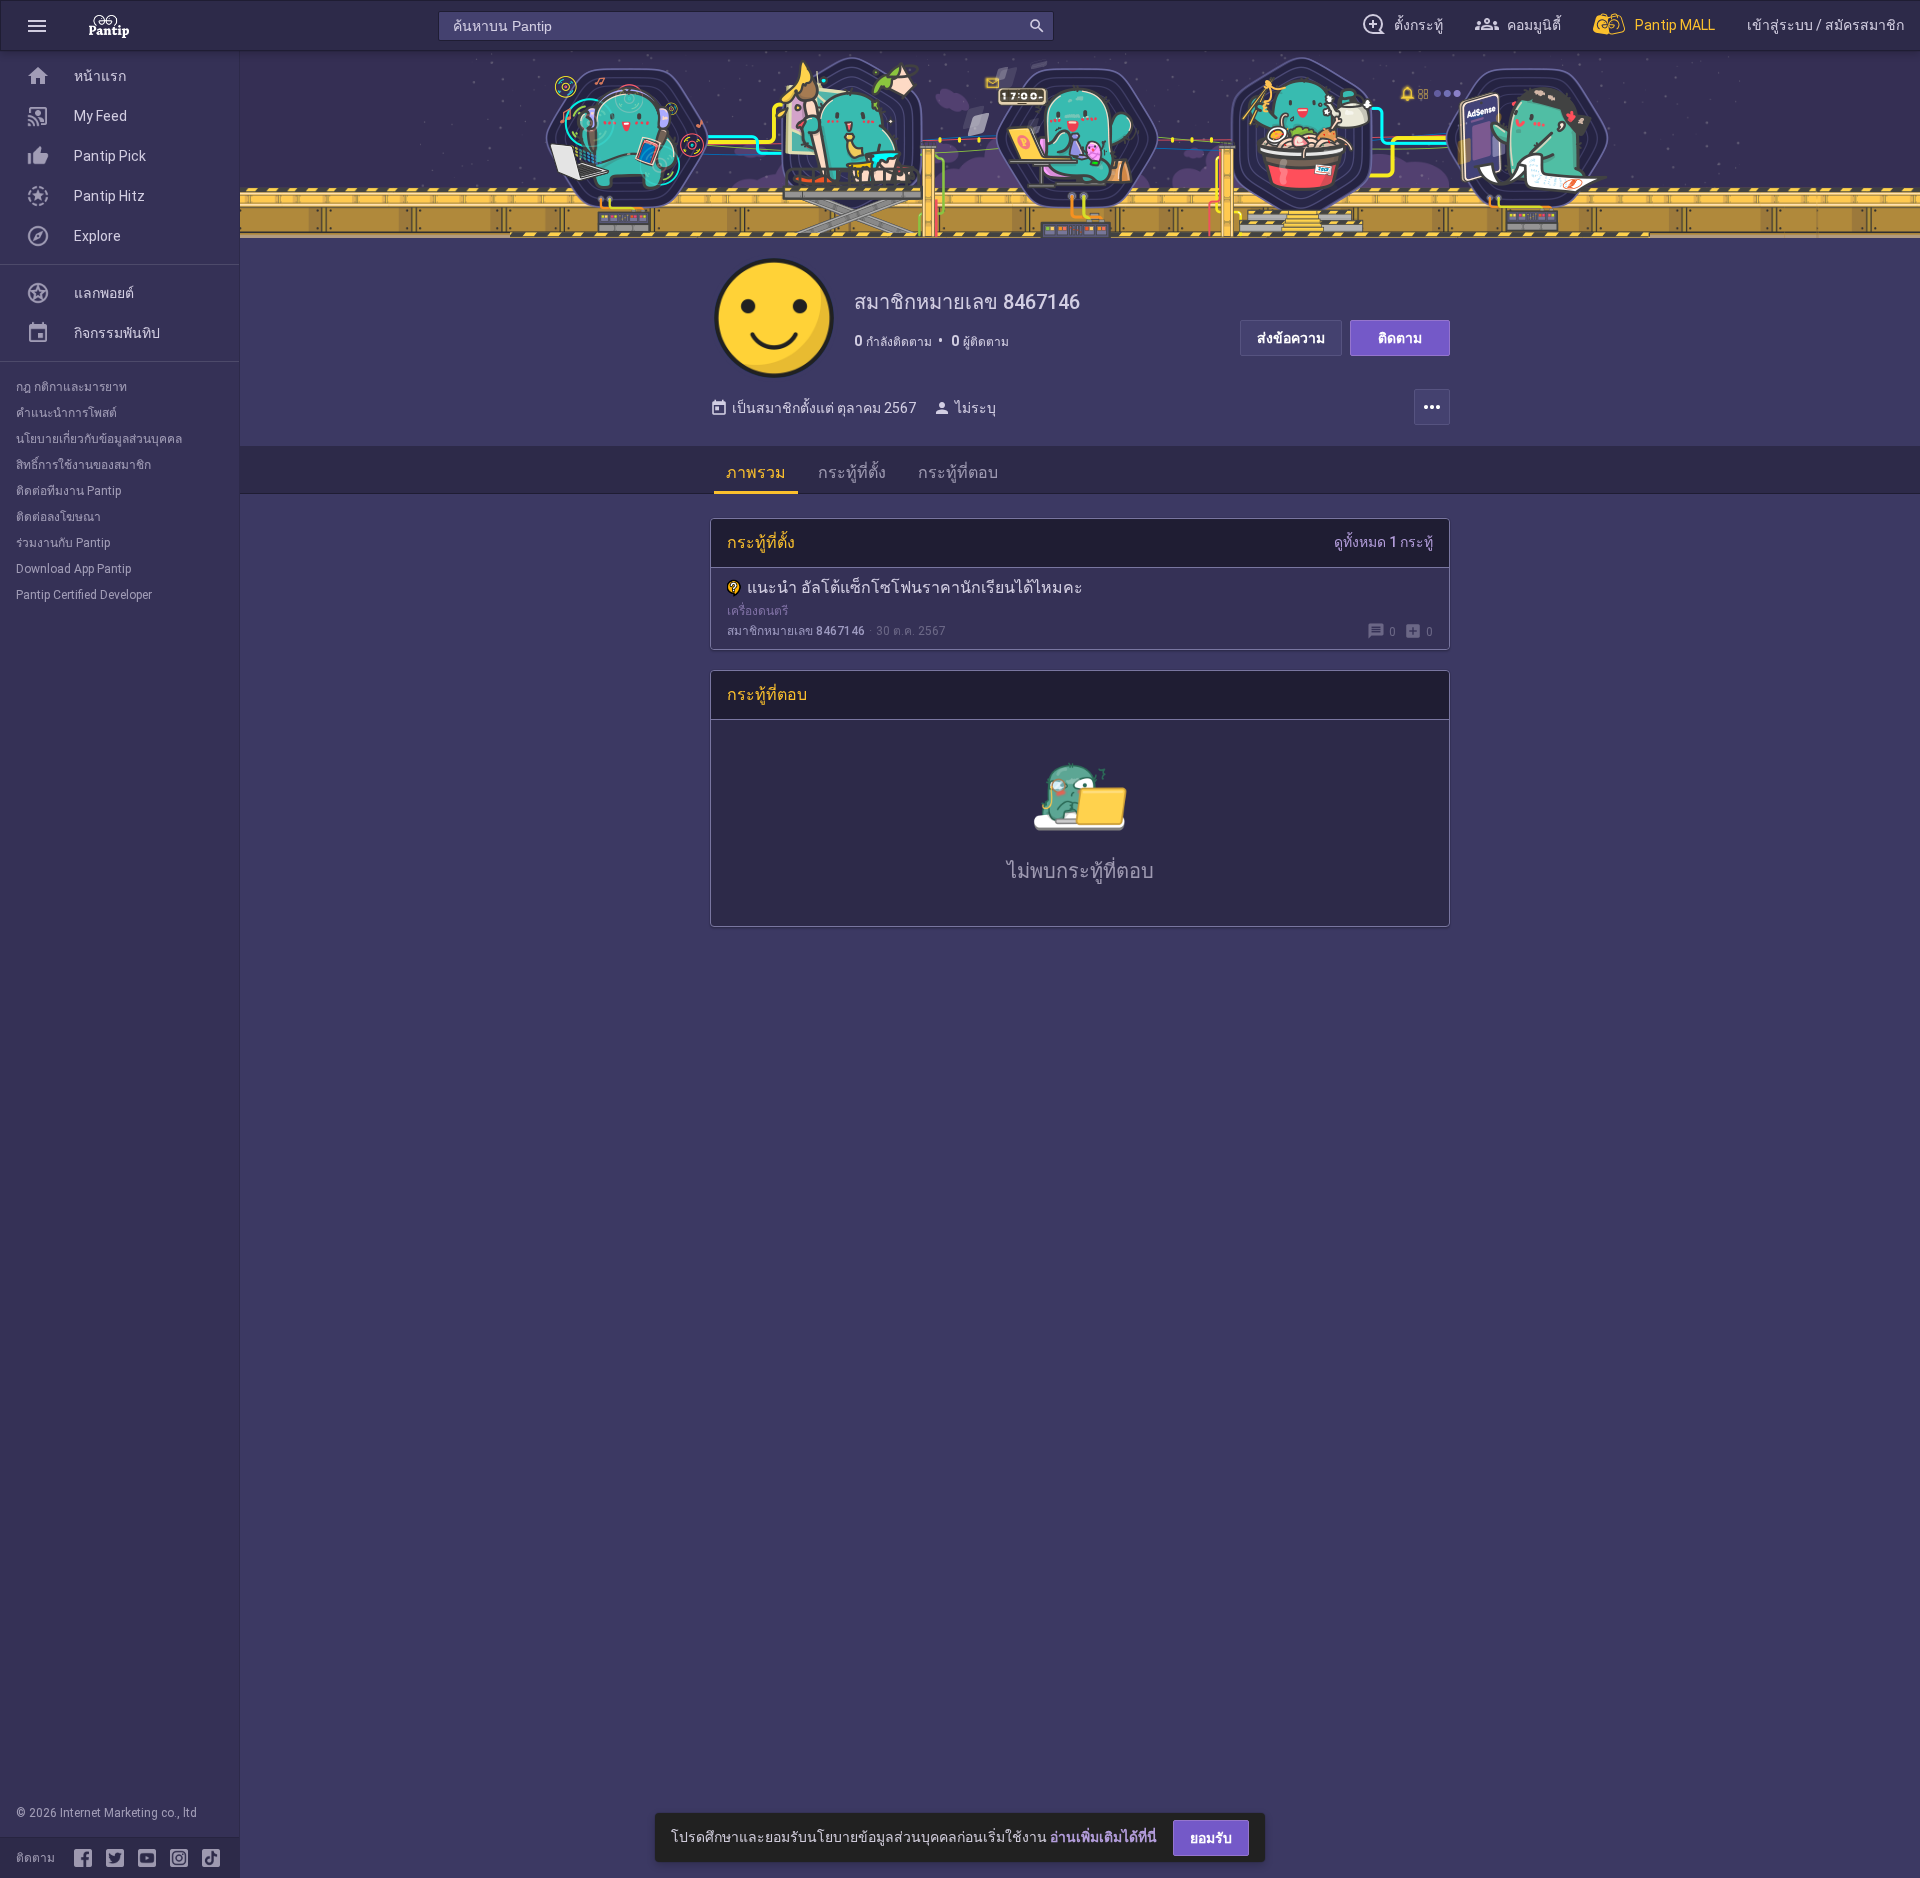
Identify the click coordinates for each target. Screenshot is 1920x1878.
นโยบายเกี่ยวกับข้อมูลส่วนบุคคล (99, 439)
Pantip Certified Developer (84, 595)
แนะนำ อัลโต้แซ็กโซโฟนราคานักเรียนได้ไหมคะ (915, 587)
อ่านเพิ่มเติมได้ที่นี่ (1103, 1837)
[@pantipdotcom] (183, 1858)
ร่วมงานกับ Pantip (63, 543)
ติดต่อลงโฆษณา (58, 517)
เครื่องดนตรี (757, 611)
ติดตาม (1400, 338)
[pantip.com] (109, 25)
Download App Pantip (73, 569)
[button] (37, 25)
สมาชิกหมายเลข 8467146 (796, 631)
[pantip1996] (151, 1858)
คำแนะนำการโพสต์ (66, 413)
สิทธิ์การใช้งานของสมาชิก (83, 465)
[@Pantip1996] (119, 1858)
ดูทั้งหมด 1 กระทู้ (1383, 542)
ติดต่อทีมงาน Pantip (68, 491)
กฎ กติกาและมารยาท (71, 387)
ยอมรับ (1211, 1838)
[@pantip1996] (211, 1858)
